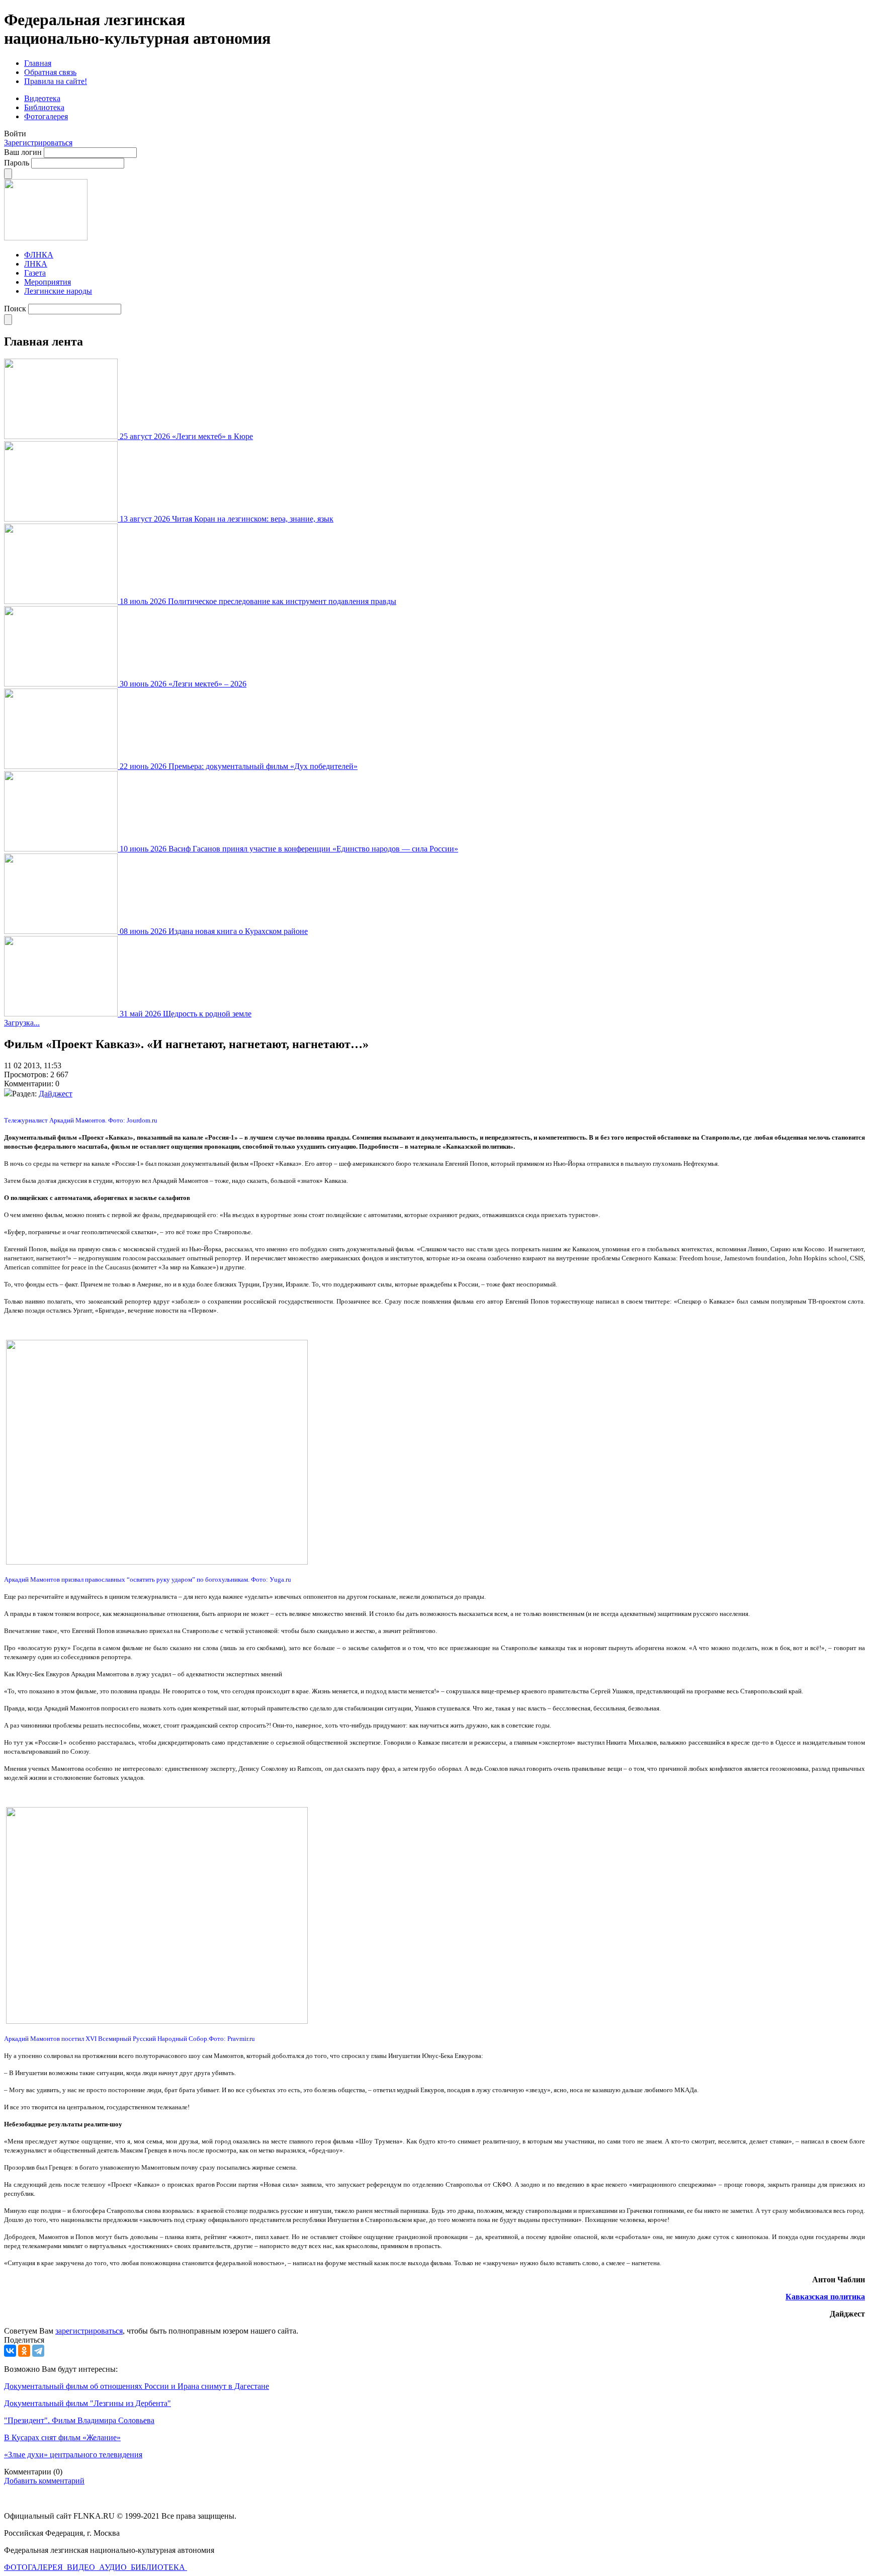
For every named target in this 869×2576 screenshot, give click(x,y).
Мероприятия (48, 282)
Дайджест (56, 1094)
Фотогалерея (46, 116)
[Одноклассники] (24, 2351)
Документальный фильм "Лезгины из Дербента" (88, 2403)
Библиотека (44, 107)
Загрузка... (22, 1023)
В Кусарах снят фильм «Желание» (62, 2437)
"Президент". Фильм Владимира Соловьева (79, 2420)
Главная (38, 63)
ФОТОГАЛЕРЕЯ (34, 2567)
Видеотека (42, 98)
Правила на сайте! (56, 81)
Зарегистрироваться (38, 143)
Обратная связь (50, 72)
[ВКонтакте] (10, 2351)
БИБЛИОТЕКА (159, 2567)
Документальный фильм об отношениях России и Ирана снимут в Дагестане (137, 2386)
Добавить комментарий (44, 2481)
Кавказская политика (825, 2297)
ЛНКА (36, 264)
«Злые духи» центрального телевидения (73, 2455)
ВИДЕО (82, 2567)
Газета (35, 273)
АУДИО (114, 2567)
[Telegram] (38, 2351)
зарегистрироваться (89, 2331)
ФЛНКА (39, 255)
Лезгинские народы (58, 291)
